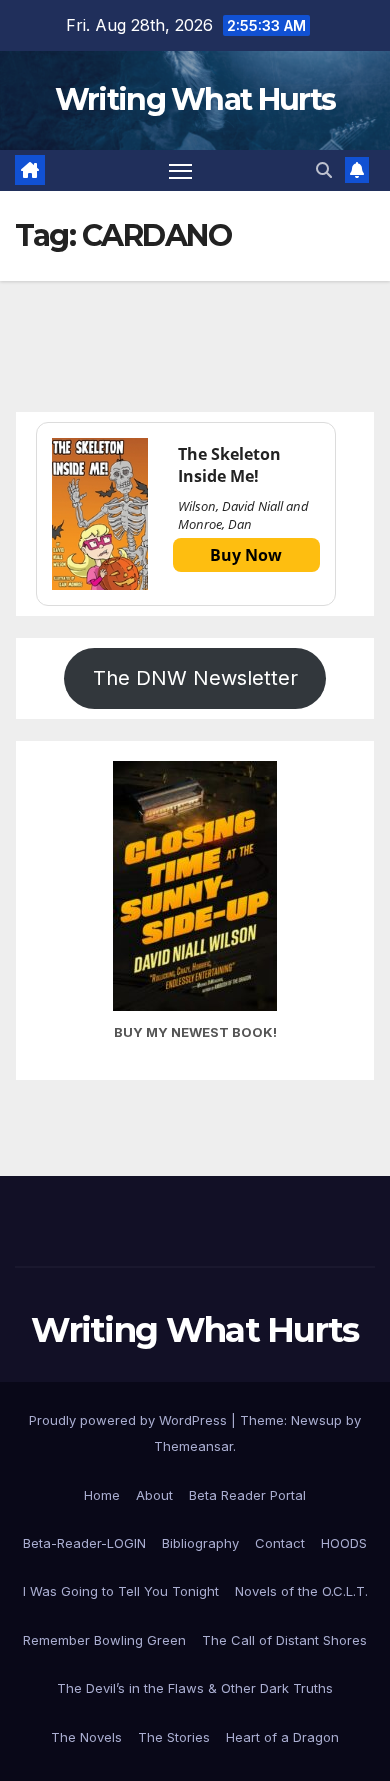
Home (102, 1495)
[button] (324, 170)
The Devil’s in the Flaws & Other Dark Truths (195, 1688)
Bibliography (200, 1543)
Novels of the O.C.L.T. (301, 1591)
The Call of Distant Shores (284, 1640)
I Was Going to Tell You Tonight (121, 1591)
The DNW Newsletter (195, 678)
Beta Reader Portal (247, 1495)
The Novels (86, 1737)
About (154, 1495)
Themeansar (193, 1446)
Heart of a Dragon (282, 1737)
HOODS (344, 1543)
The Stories (174, 1737)
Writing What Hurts (195, 99)
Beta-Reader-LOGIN (84, 1543)
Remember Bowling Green (104, 1640)
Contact (280, 1543)
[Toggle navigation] (181, 171)
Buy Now (246, 555)
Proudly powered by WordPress (130, 1420)
